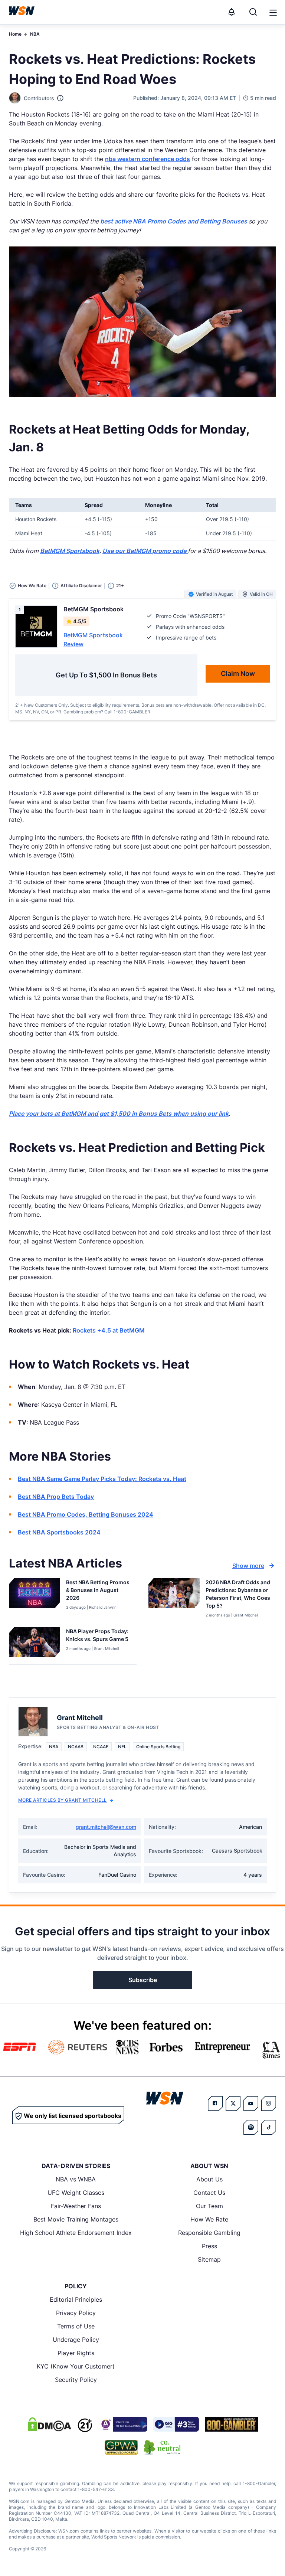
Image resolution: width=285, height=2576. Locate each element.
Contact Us (209, 2193)
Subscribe (143, 1980)
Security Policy (76, 2380)
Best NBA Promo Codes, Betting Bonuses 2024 (86, 1514)
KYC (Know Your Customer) (76, 2366)
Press (209, 2246)
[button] (273, 13)
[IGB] (123, 2424)
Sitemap (209, 2259)
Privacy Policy (76, 2313)
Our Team (209, 2206)
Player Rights (76, 2353)
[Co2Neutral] (162, 2447)
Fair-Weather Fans (76, 2206)
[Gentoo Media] (176, 2424)
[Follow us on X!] (233, 2103)
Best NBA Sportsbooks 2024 (59, 1532)
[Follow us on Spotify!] (251, 2127)
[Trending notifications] (232, 12)
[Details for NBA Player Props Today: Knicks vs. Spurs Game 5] (35, 1644)
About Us (209, 2179)
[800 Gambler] (232, 2424)
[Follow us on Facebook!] (215, 2103)
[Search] (253, 12)
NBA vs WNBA (76, 2179)
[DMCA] (49, 2424)
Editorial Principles (76, 2299)
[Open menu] (272, 12)
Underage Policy (76, 2340)
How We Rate (209, 2219)
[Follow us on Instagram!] (269, 2103)
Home (15, 34)
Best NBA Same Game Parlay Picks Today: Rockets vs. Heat (102, 1479)
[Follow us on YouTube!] (251, 2103)
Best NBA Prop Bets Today (56, 1497)
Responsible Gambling (209, 2233)
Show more (248, 1566)
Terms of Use (76, 2326)
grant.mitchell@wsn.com (106, 1827)
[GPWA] (122, 2447)
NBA (35, 34)
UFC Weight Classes (76, 2193)
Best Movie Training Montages (76, 2219)
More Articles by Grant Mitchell (63, 1800)
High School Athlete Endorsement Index (76, 2233)
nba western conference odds (148, 159)
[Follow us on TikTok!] (269, 2127)
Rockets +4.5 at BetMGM (109, 1330)
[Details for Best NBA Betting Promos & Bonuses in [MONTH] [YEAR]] (35, 1598)
